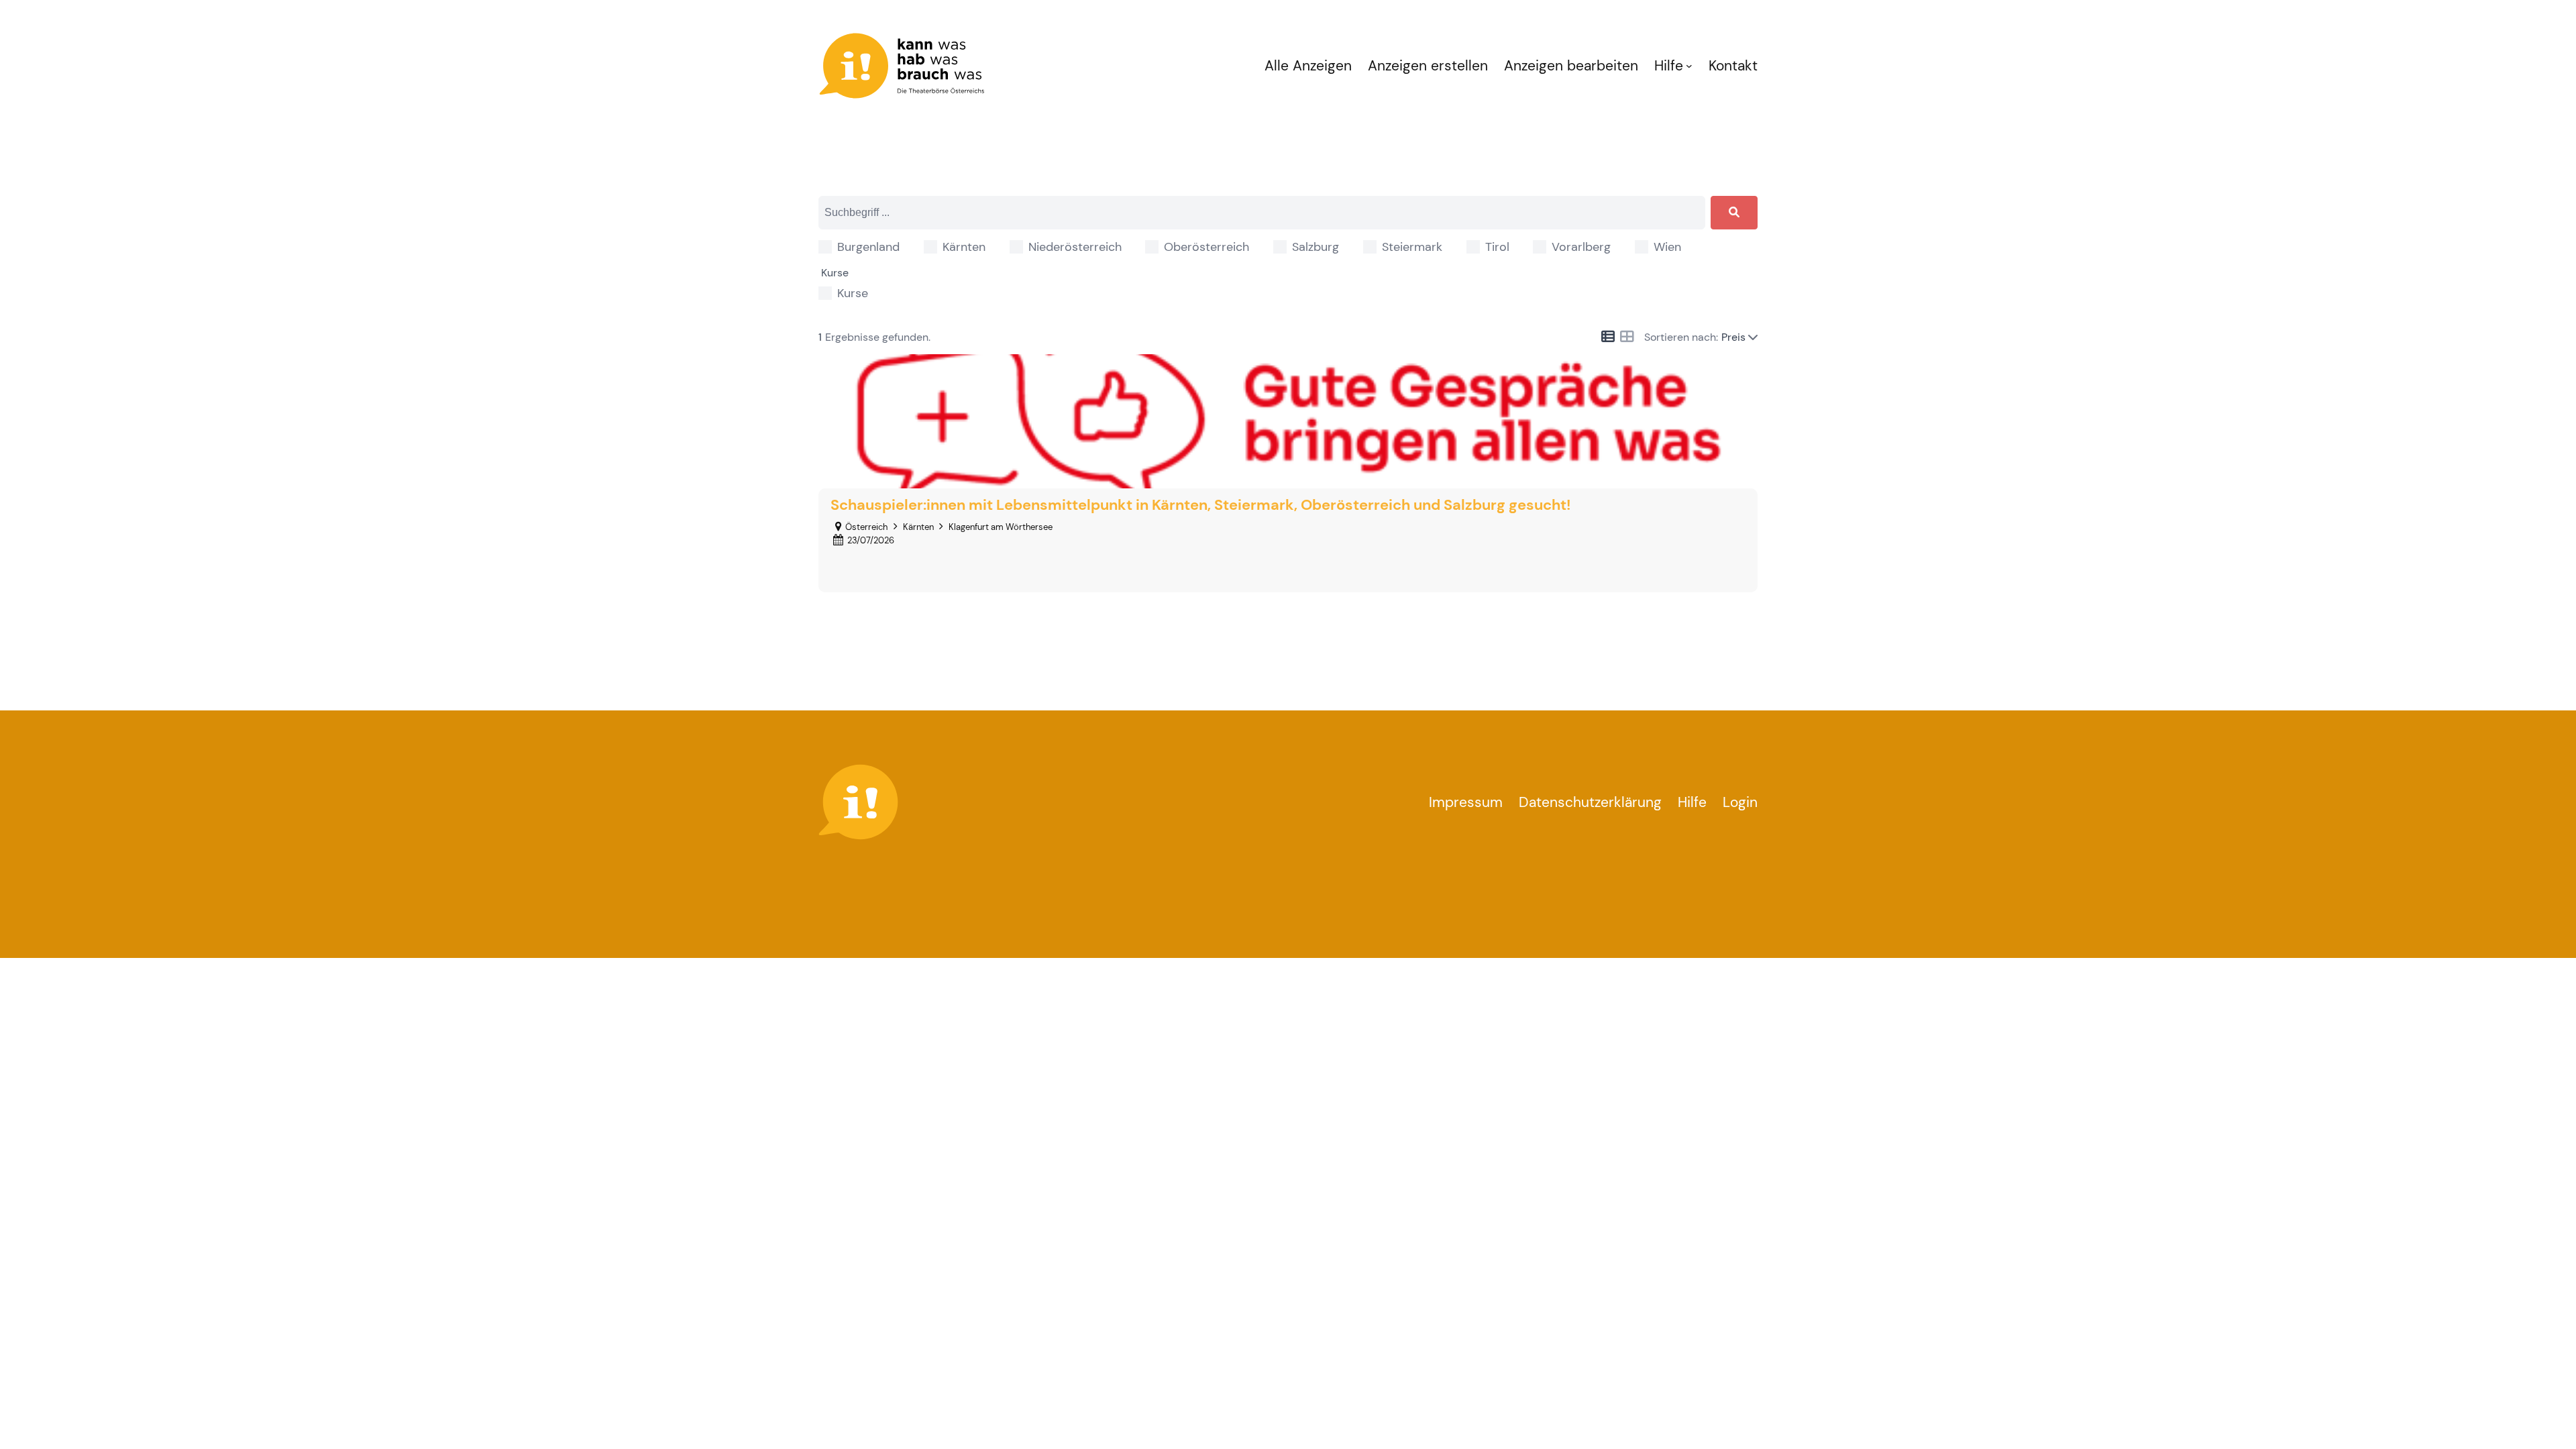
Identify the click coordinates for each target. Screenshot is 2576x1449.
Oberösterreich (1206, 247)
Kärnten (964, 247)
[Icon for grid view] (1627, 337)
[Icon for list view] (1608, 337)
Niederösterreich (1075, 247)
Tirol (1497, 247)
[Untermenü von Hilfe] (1689, 66)
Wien (1667, 247)
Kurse (853, 293)
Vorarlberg (1581, 247)
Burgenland (868, 247)
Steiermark (1412, 247)
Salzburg (1316, 247)
